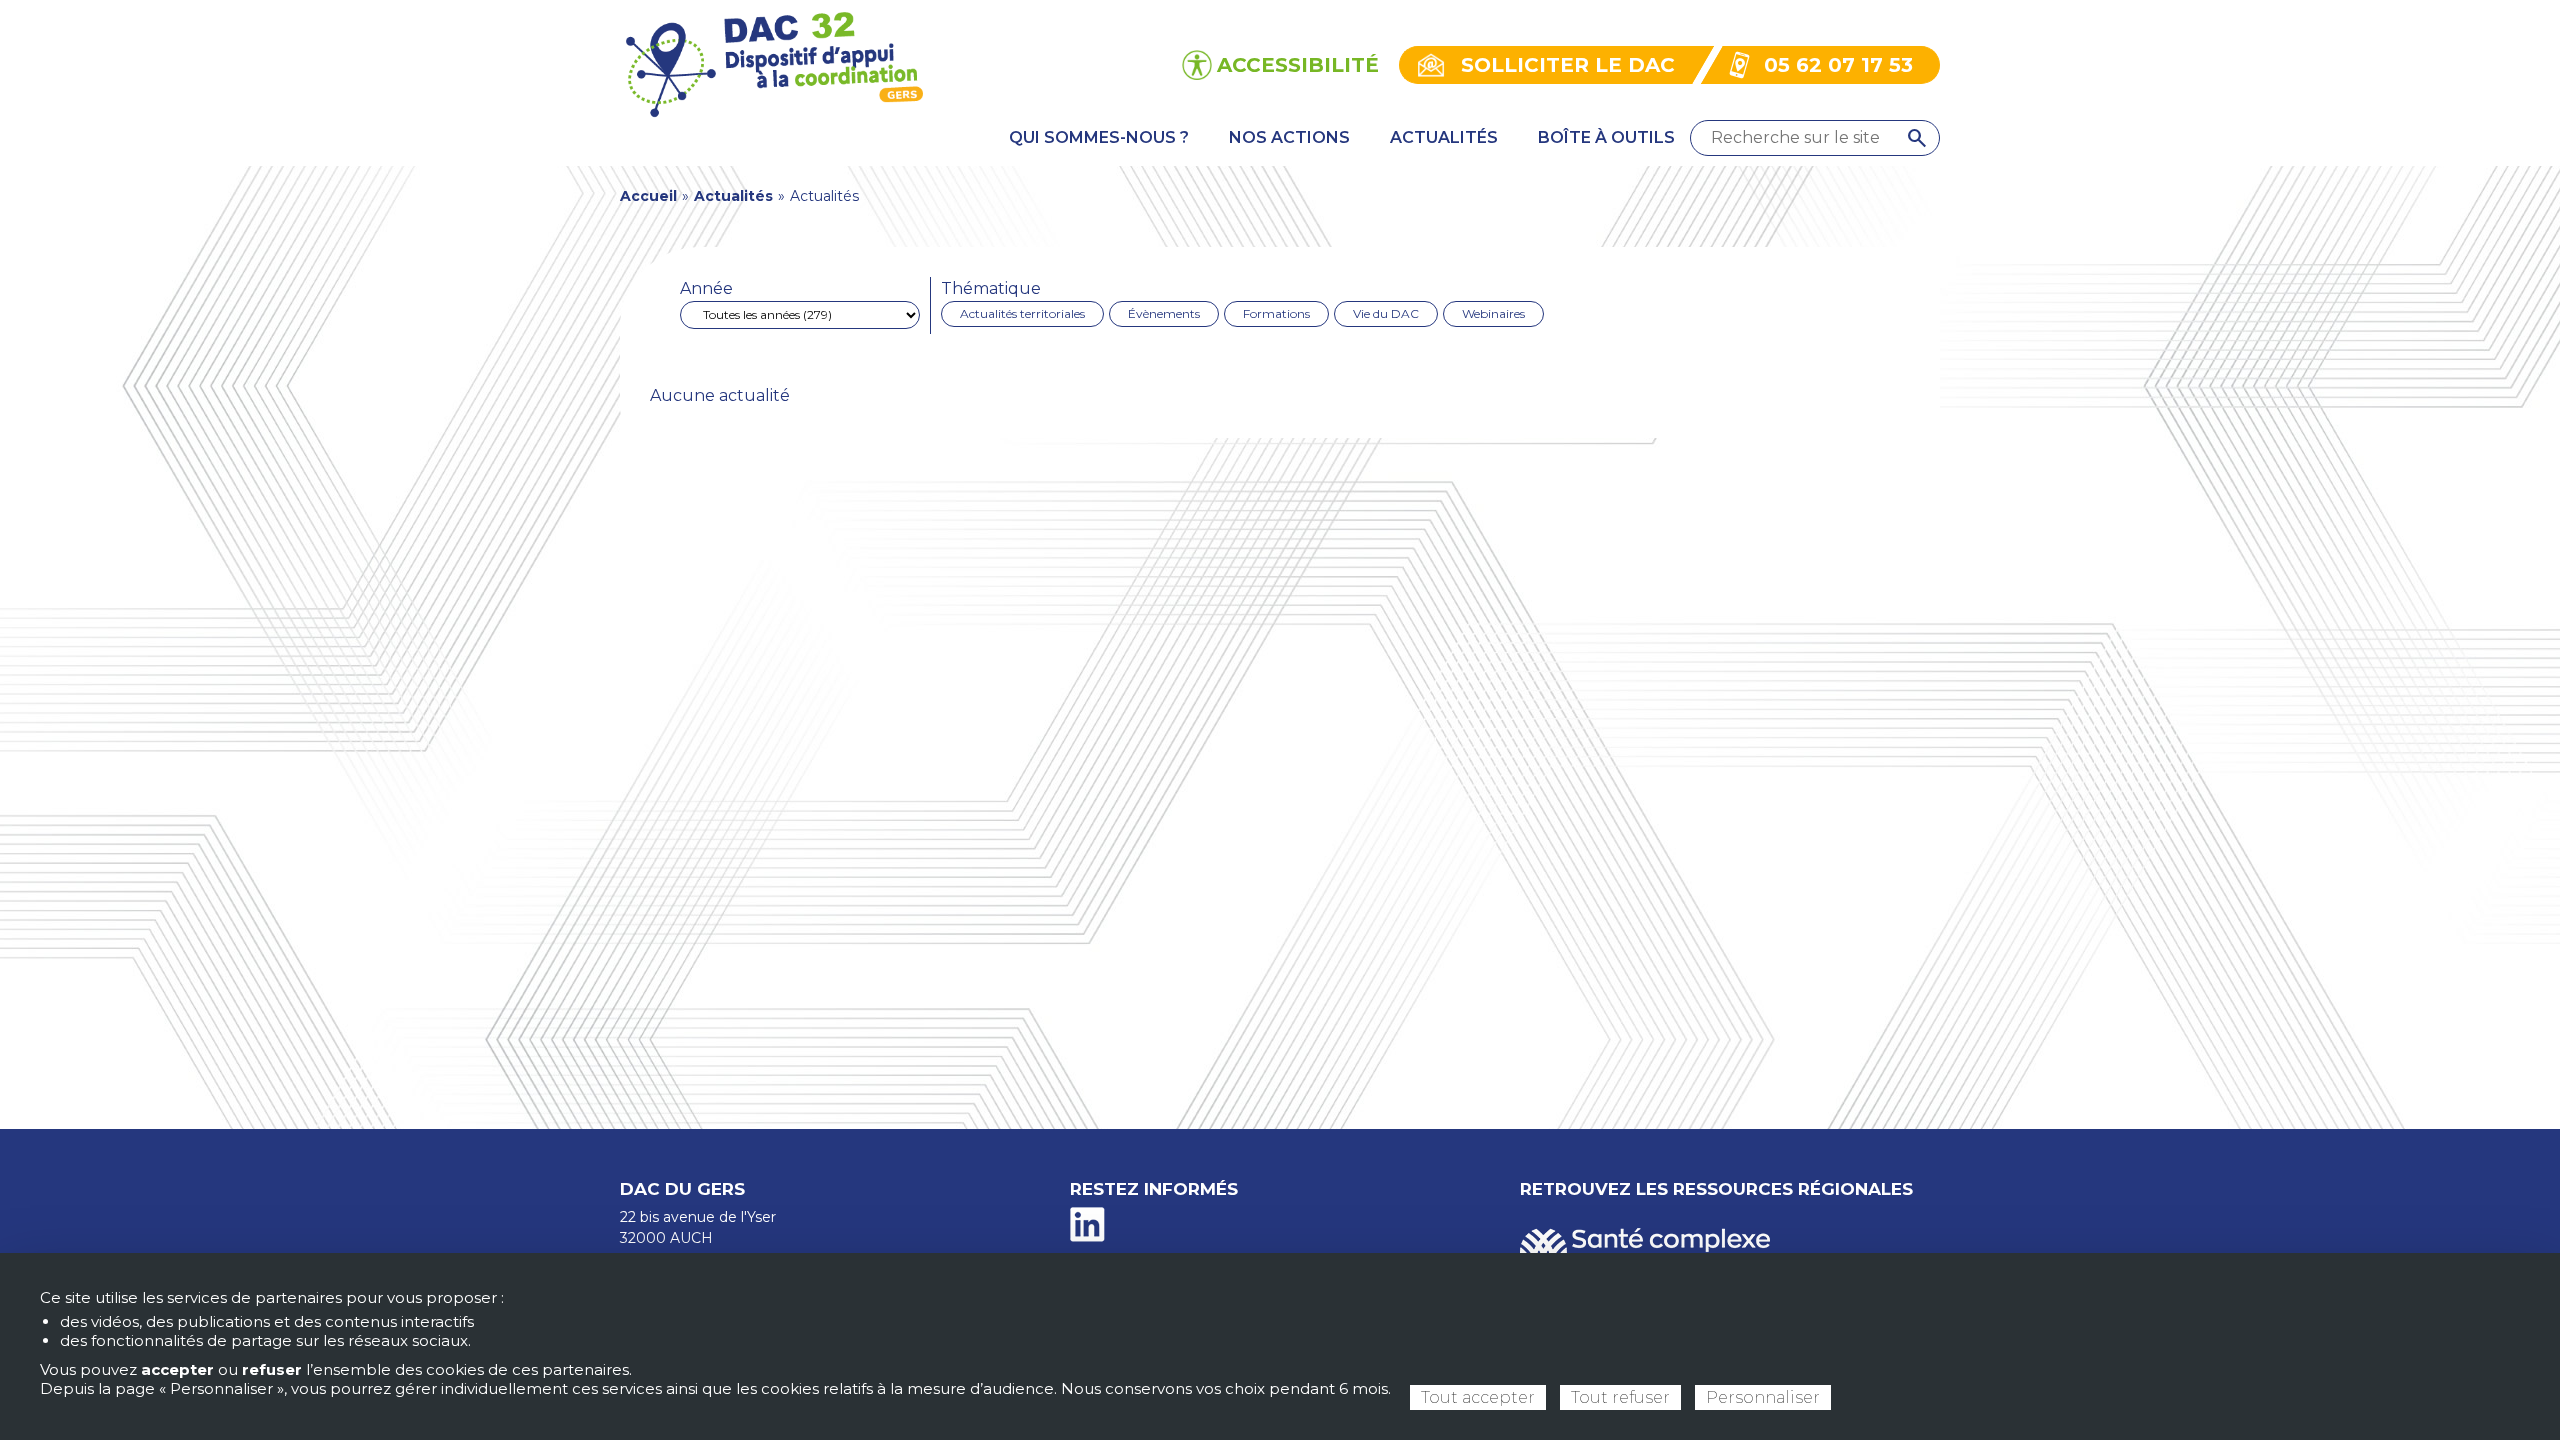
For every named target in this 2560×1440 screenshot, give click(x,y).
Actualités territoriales (1022, 313)
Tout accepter (1478, 1397)
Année (706, 288)
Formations (1276, 313)
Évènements (1164, 313)
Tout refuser (1620, 1397)
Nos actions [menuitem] (1289, 137)
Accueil (648, 196)
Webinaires (1493, 313)
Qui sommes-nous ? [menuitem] (1099, 137)
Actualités (733, 196)
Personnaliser (1763, 1397)
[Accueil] (773, 63)
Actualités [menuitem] (1444, 137)
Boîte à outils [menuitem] (1606, 137)
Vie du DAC (1386, 313)
